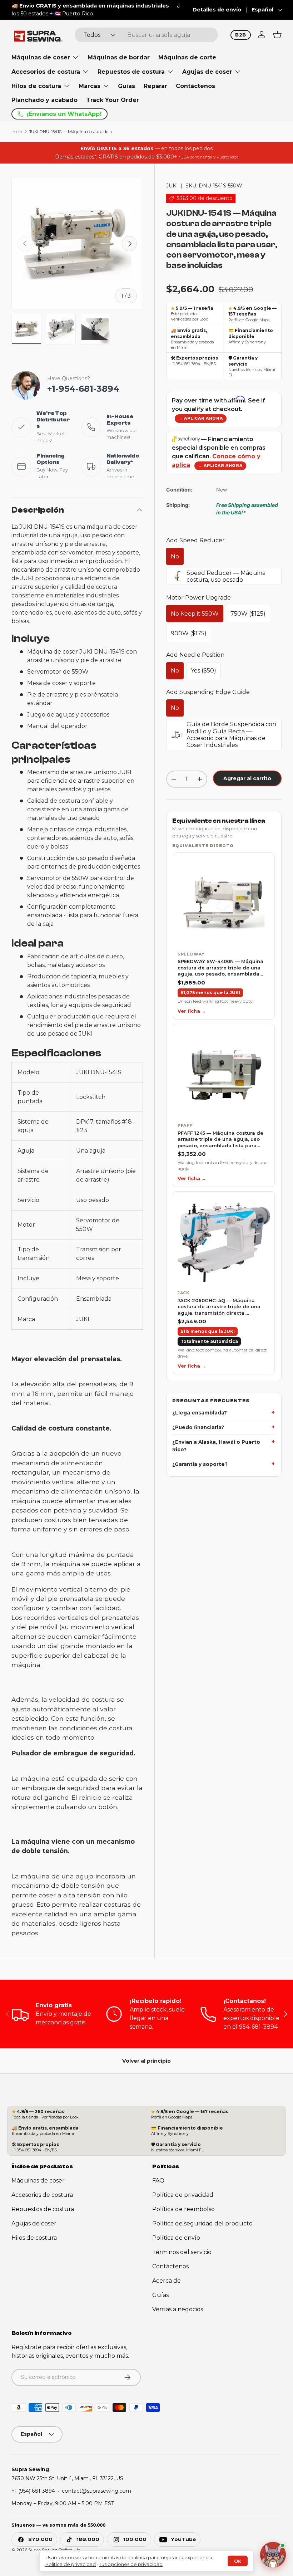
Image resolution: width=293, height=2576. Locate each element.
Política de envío (176, 2238)
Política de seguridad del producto (202, 2223)
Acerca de (167, 2281)
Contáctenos (195, 86)
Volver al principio (146, 2061)
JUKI (172, 186)
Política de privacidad (183, 2195)
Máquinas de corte (187, 57)
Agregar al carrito (247, 778)
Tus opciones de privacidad (131, 2564)
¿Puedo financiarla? (198, 1427)
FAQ (158, 2181)
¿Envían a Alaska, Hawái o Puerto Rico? (216, 1446)
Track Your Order (113, 100)
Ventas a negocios (178, 2309)
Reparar (155, 86)
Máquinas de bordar (119, 57)
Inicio (17, 132)
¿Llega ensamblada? (200, 1413)
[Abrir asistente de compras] (273, 2556)
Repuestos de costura (43, 2209)
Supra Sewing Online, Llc (54, 2550)
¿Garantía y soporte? (200, 1464)
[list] (224, 1113)
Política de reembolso (183, 2209)
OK (238, 2561)
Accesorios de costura (42, 2195)
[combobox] (146, 35)
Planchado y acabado (44, 100)
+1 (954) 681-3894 (33, 2491)
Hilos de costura (34, 2238)
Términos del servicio (182, 2252)
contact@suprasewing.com (96, 2491)
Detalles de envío (217, 10)
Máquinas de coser (38, 2181)
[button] (277, 35)
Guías (126, 86)
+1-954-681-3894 (83, 389)
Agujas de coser (34, 2223)
